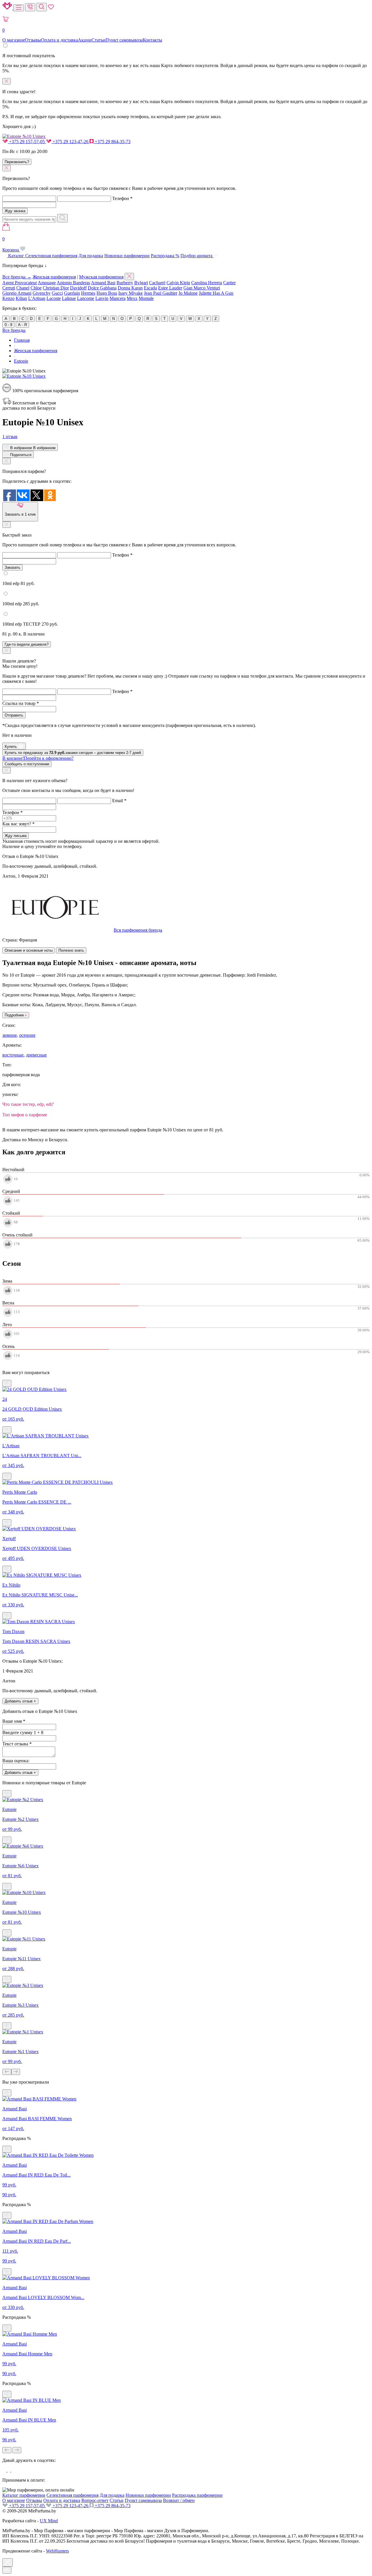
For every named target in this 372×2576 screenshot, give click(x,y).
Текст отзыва (17, 1744)
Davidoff (78, 288)
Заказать (12, 567)
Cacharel (157, 283)
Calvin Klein (178, 283)
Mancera (118, 298)
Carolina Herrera (207, 283)
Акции (85, 40)
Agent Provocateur (20, 283)
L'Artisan (37, 298)
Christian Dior (56, 288)
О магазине (14, 40)
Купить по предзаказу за (73, 753)
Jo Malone (188, 293)
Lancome (86, 298)
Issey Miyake (130, 293)
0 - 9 (8, 325)
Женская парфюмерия (54, 277)
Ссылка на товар (21, 703)
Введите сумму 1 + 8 (23, 1732)
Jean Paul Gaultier (161, 293)
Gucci (57, 293)
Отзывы (33, 40)
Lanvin (102, 298)
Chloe (36, 288)
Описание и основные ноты (29, 950)
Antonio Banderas (73, 283)
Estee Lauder (170, 288)
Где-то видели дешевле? (27, 644)
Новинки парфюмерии (127, 256)
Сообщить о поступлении (27, 764)
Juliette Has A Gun (216, 293)
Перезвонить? (17, 162)
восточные (13, 1055)
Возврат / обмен (179, 2500)
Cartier (229, 283)
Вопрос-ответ (95, 2500)
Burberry (125, 283)
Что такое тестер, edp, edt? (28, 1104)
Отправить (14, 715)
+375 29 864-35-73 (112, 142)
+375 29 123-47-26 (70, 142)
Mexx (132, 298)
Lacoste (54, 298)
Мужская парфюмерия (101, 277)
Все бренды (14, 330)
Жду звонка (15, 211)
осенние (27, 1035)
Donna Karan (130, 288)
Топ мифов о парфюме (25, 1115)
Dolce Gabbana (102, 288)
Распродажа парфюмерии (197, 2495)
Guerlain (72, 293)
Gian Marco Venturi (202, 288)
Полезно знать (71, 950)
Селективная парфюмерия (51, 256)
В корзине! (38, 758)
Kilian (21, 298)
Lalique (69, 298)
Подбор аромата (197, 256)
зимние (10, 1035)
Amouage (47, 283)
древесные (36, 1055)
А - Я (22, 325)
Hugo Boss (107, 293)
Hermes (88, 293)
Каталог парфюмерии (24, 2495)
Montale (146, 298)
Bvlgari (141, 283)
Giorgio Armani (17, 293)
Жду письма (16, 836)
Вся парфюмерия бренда (138, 930)
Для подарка (91, 256)
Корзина (11, 244)
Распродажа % (165, 256)
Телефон (122, 198)
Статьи (99, 40)
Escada (150, 288)
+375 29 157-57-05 (27, 142)
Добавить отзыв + (20, 1701)
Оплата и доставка (59, 40)
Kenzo (8, 298)
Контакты (152, 40)
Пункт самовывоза (124, 40)
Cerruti (9, 288)
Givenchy (42, 293)
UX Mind (49, 2521)
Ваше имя (14, 1721)
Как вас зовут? (18, 824)
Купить (11, 747)
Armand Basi (103, 283)
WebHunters (57, 2551)
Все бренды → (17, 277)
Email (119, 801)
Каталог (16, 256)
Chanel (23, 288)
